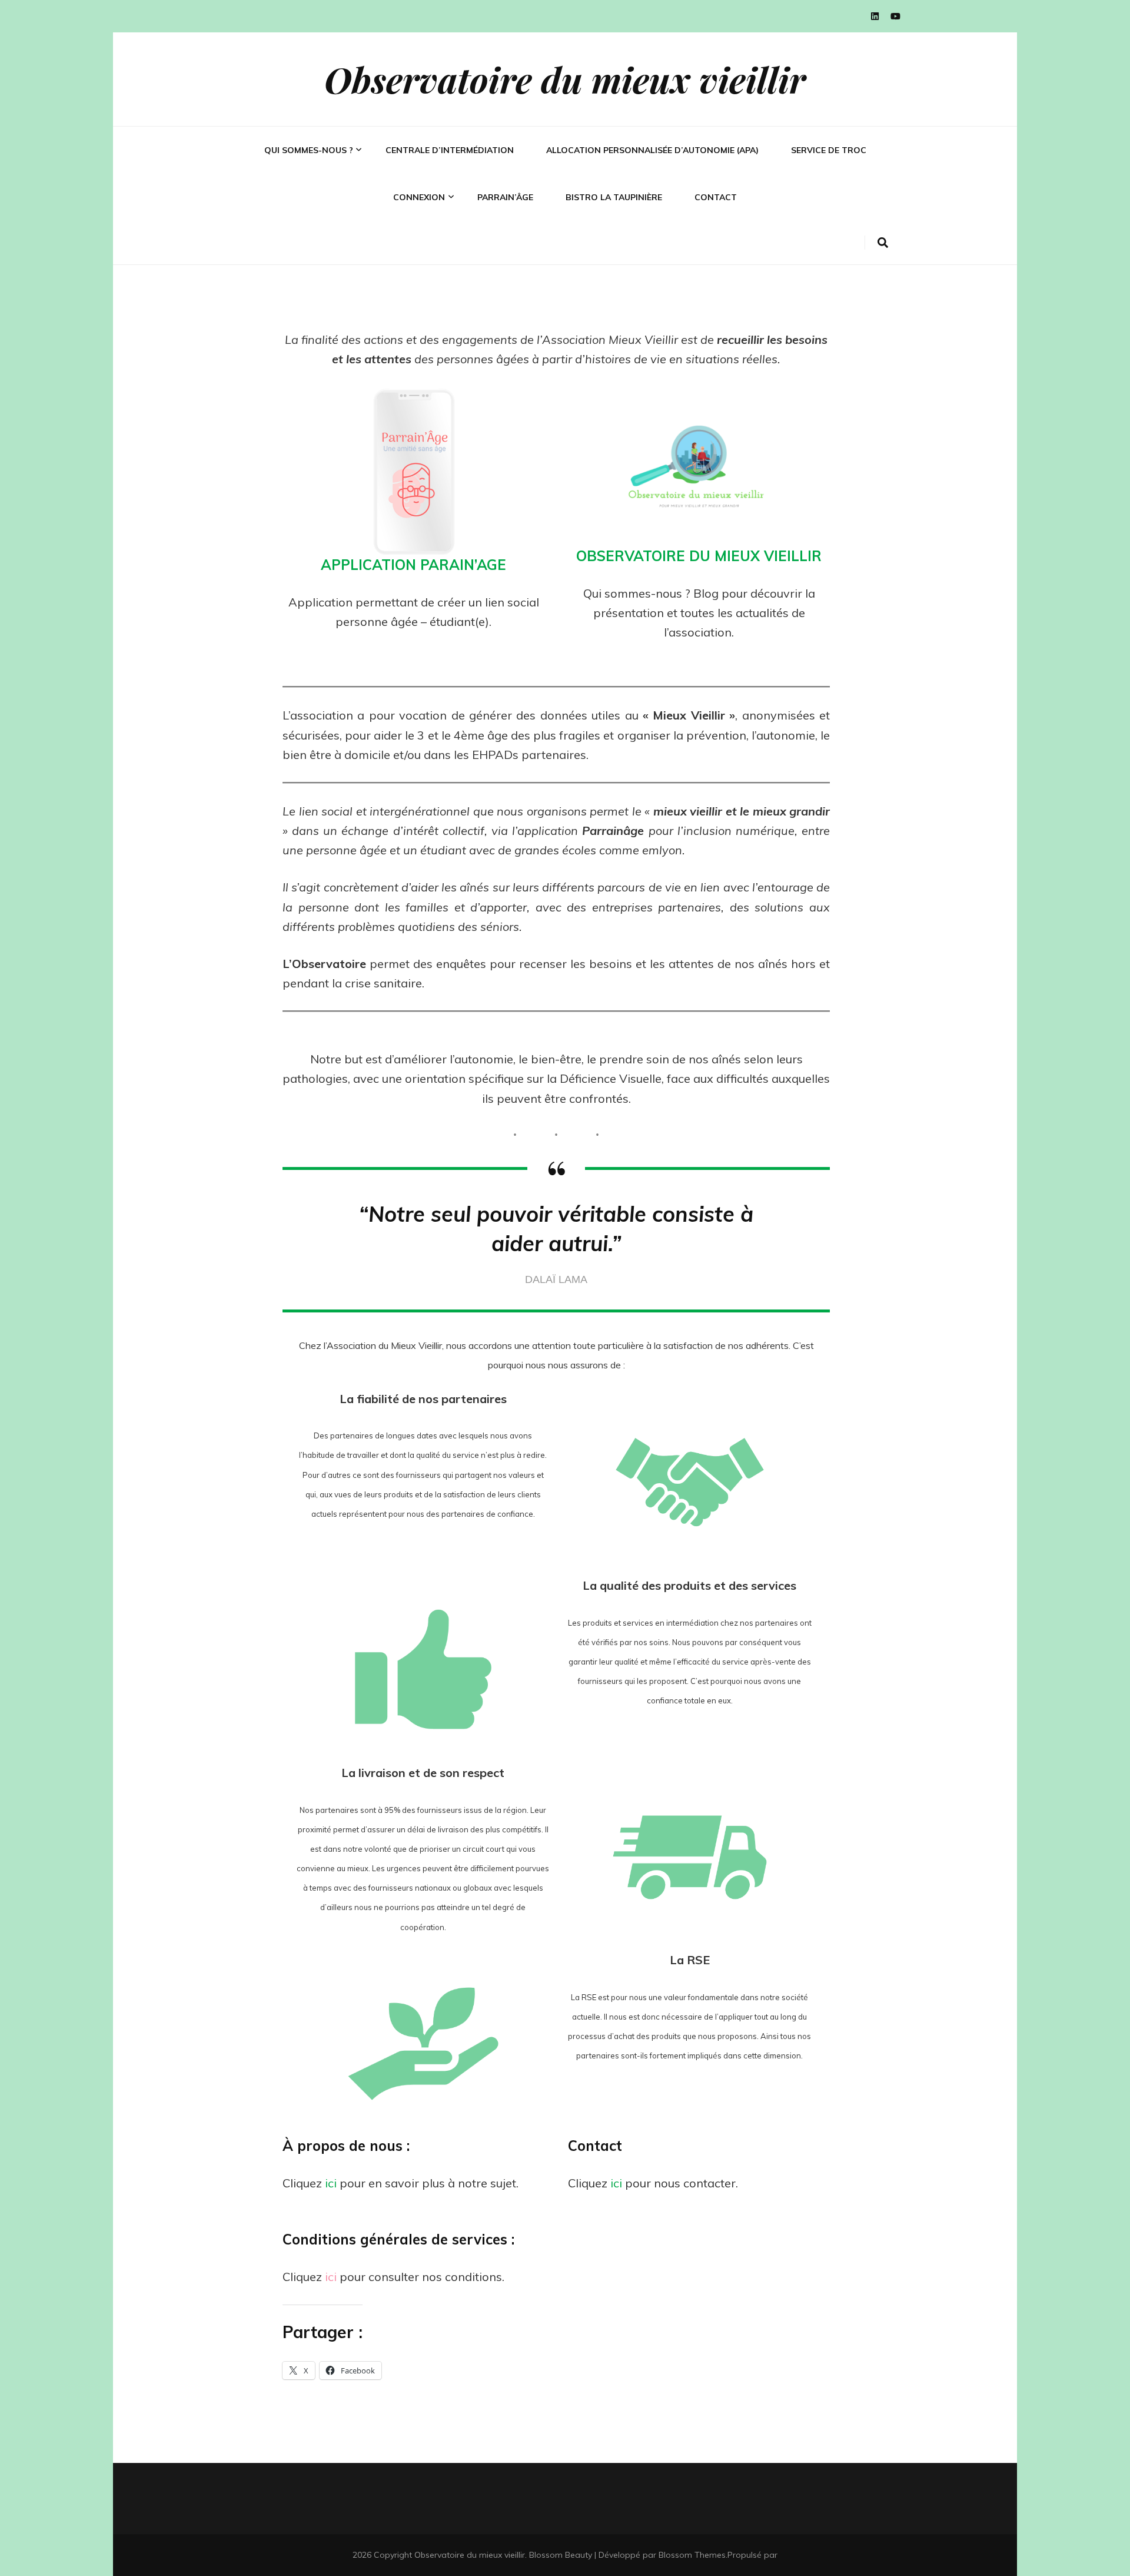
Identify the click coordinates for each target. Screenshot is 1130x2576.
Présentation (293, 189)
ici (331, 2183)
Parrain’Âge (505, 197)
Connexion (419, 197)
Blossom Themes (692, 2555)
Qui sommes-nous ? (309, 150)
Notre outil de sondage (314, 208)
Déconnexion (420, 236)
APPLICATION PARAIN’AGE (413, 565)
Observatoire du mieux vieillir (565, 79)
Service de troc (829, 150)
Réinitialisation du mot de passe (453, 279)
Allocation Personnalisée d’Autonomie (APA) (652, 150)
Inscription (417, 255)
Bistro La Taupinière (614, 197)
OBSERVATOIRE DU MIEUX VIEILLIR (699, 556)
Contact (716, 197)
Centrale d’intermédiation (450, 150)
